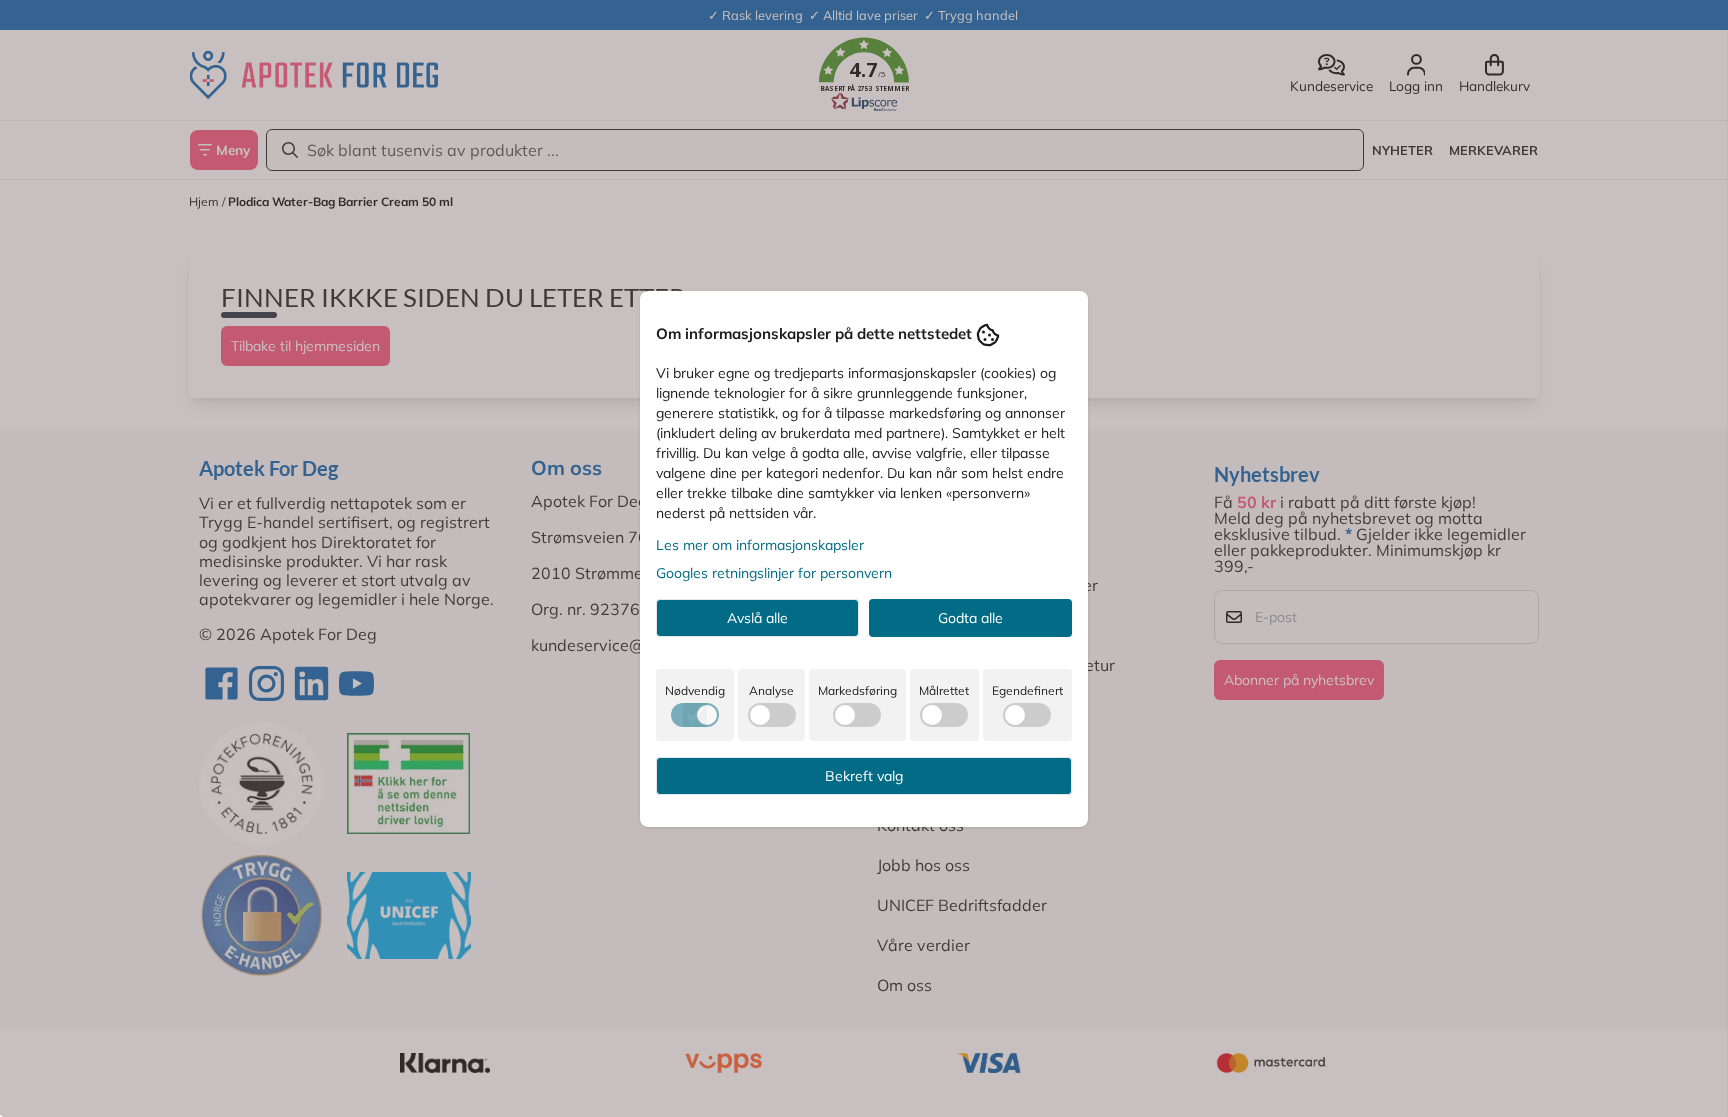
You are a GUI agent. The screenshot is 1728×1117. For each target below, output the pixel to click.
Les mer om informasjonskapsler (760, 545)
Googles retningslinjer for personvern (774, 573)
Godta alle (970, 618)
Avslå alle (757, 618)
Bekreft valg (864, 776)
